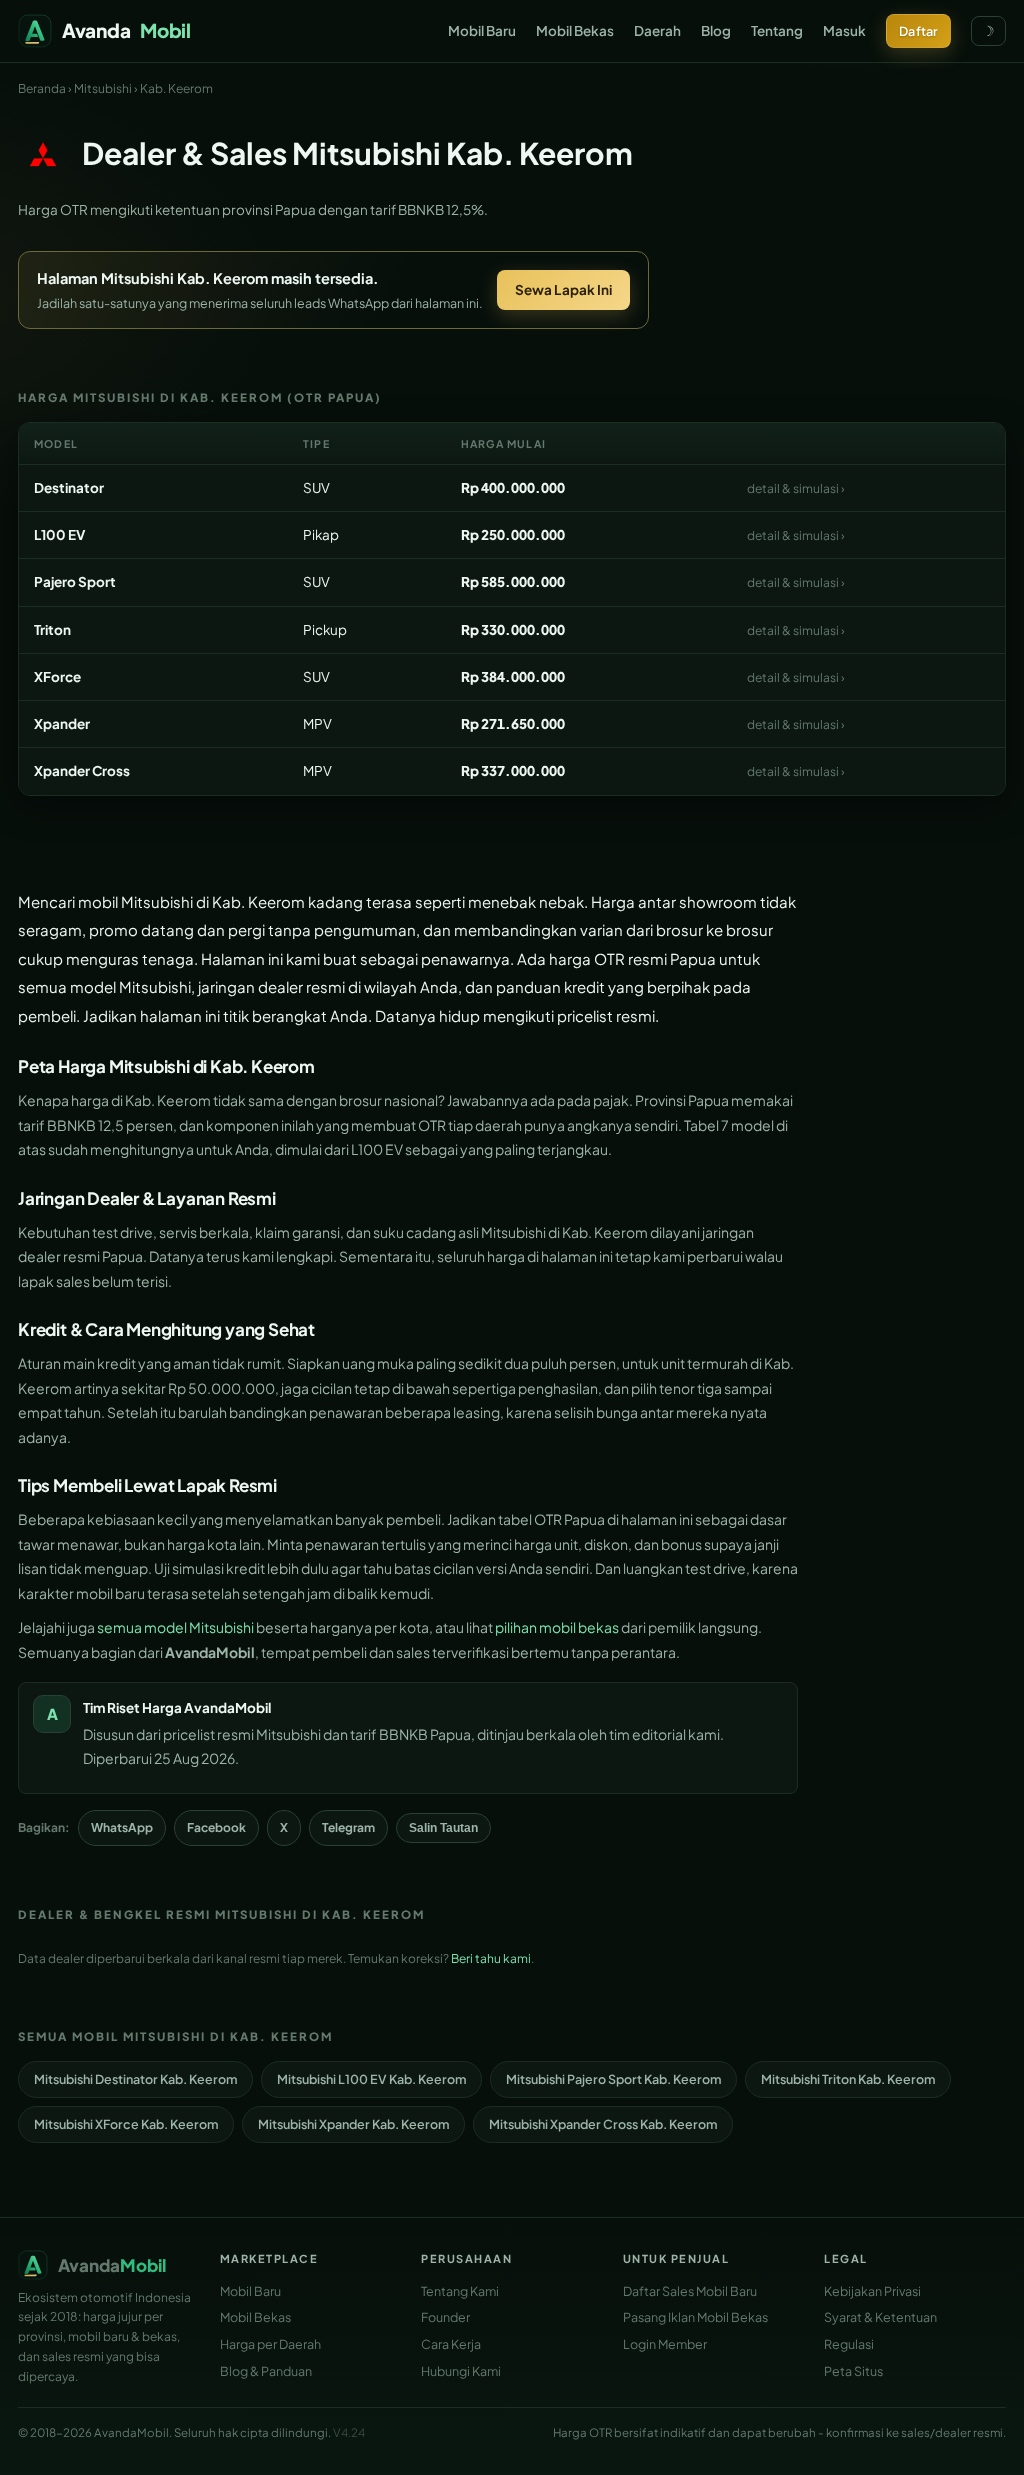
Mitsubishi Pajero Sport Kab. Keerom (613, 2079)
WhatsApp (122, 1827)
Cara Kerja (451, 2344)
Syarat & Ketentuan (880, 2317)
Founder (445, 2317)
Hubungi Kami (461, 2371)
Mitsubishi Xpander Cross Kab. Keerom (603, 2124)
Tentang (777, 30)
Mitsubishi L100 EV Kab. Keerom (371, 2079)
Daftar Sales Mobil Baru (690, 2291)
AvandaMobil (227, 1707)
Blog (716, 30)
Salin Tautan (443, 1828)
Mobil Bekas (575, 30)
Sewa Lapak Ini (563, 289)
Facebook (216, 1827)
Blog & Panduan (266, 2371)
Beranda (42, 88)
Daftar (918, 31)
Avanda (126, 30)
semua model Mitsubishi (175, 1627)
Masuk (844, 30)
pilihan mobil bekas (557, 1627)
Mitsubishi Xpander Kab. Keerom (353, 2124)
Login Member (665, 2344)
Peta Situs (853, 2371)
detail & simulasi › (796, 488)
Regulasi (849, 2344)
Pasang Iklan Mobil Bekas (695, 2317)
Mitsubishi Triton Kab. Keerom (848, 2079)
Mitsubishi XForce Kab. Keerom (126, 2124)
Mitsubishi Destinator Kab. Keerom (135, 2079)
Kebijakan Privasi (872, 2291)
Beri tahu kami (491, 1958)
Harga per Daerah (270, 2344)
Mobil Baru (482, 30)
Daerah (657, 30)
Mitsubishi (103, 88)
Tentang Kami (460, 2291)
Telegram (348, 1827)
